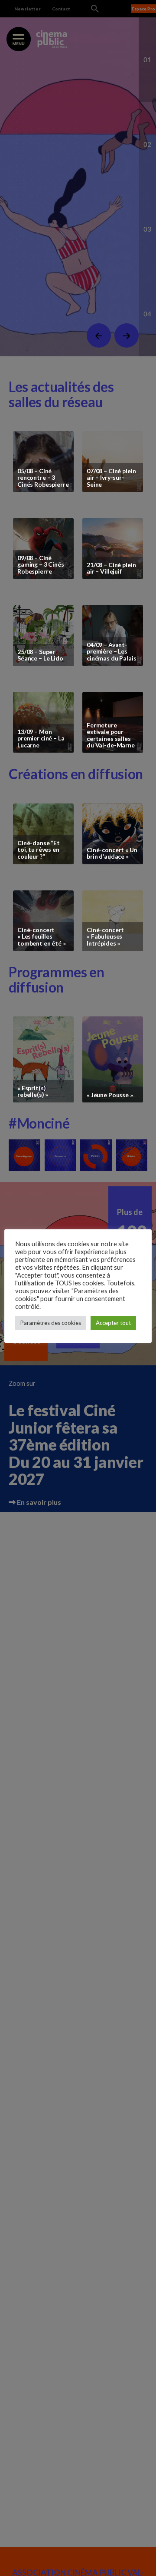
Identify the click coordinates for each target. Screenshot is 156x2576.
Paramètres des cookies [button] (51, 1323)
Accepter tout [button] (113, 1323)
